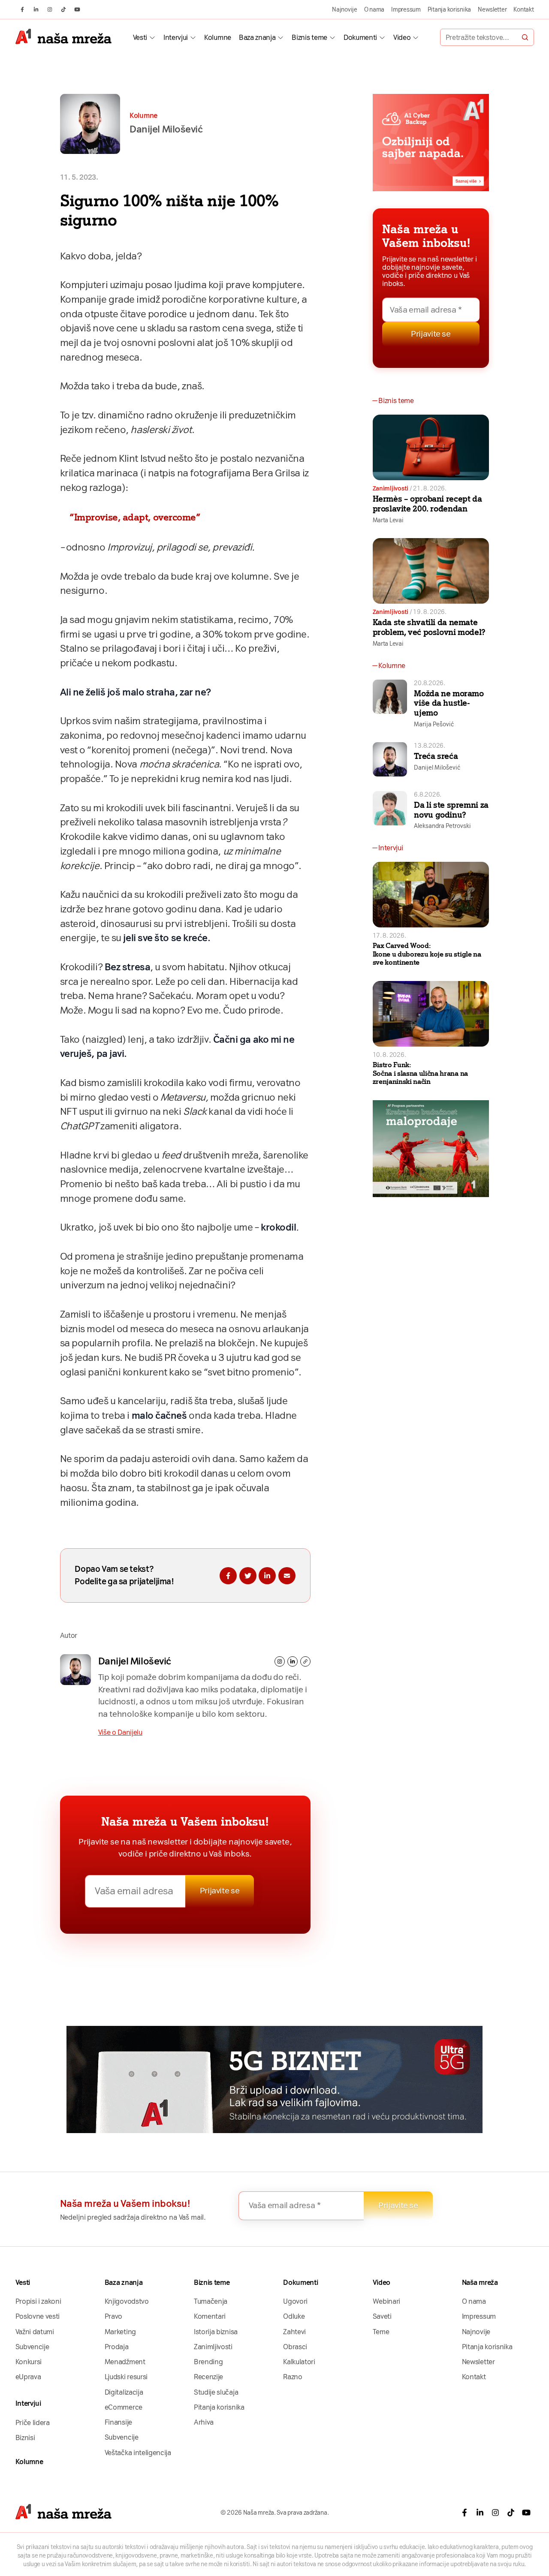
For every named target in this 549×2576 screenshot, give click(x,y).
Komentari (210, 2316)
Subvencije (32, 2347)
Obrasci (295, 2347)
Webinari (386, 2301)
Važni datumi (35, 2332)
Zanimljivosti (391, 488)
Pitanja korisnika (449, 9)
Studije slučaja (216, 2392)
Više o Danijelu (120, 1732)
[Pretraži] (525, 37)
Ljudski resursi (126, 2377)
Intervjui (176, 38)
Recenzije (208, 2377)
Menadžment (125, 2362)
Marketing (120, 2332)
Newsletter (492, 9)
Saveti (382, 2316)
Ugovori (295, 2301)
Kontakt (523, 9)
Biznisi (25, 2438)
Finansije (118, 2422)
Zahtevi (294, 2332)
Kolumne (218, 38)
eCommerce (124, 2407)
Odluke (294, 2316)
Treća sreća (436, 756)
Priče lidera (33, 2423)
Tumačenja (211, 2301)
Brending (208, 2362)
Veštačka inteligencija (138, 2453)
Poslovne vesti (38, 2316)
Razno (293, 2377)
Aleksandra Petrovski (442, 826)
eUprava (28, 2377)
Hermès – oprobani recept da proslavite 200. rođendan (427, 504)
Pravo (113, 2316)
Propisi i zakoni (38, 2301)
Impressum (406, 9)
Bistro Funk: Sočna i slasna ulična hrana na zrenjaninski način (420, 1073)
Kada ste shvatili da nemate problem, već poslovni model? (429, 627)
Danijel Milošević (135, 1661)
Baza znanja (257, 38)
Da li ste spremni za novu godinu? (451, 810)
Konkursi (29, 2362)
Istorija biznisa (216, 2332)
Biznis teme (309, 38)
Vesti (140, 38)
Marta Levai (388, 520)
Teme (381, 2332)
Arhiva (204, 2422)
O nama (374, 9)
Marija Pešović (434, 724)
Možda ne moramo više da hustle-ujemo (449, 703)
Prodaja (117, 2347)
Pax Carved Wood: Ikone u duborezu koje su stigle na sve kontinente (427, 954)
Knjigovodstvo (127, 2301)
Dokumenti (360, 38)
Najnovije (345, 9)
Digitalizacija (124, 2392)
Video (402, 38)
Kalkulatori (299, 2362)
